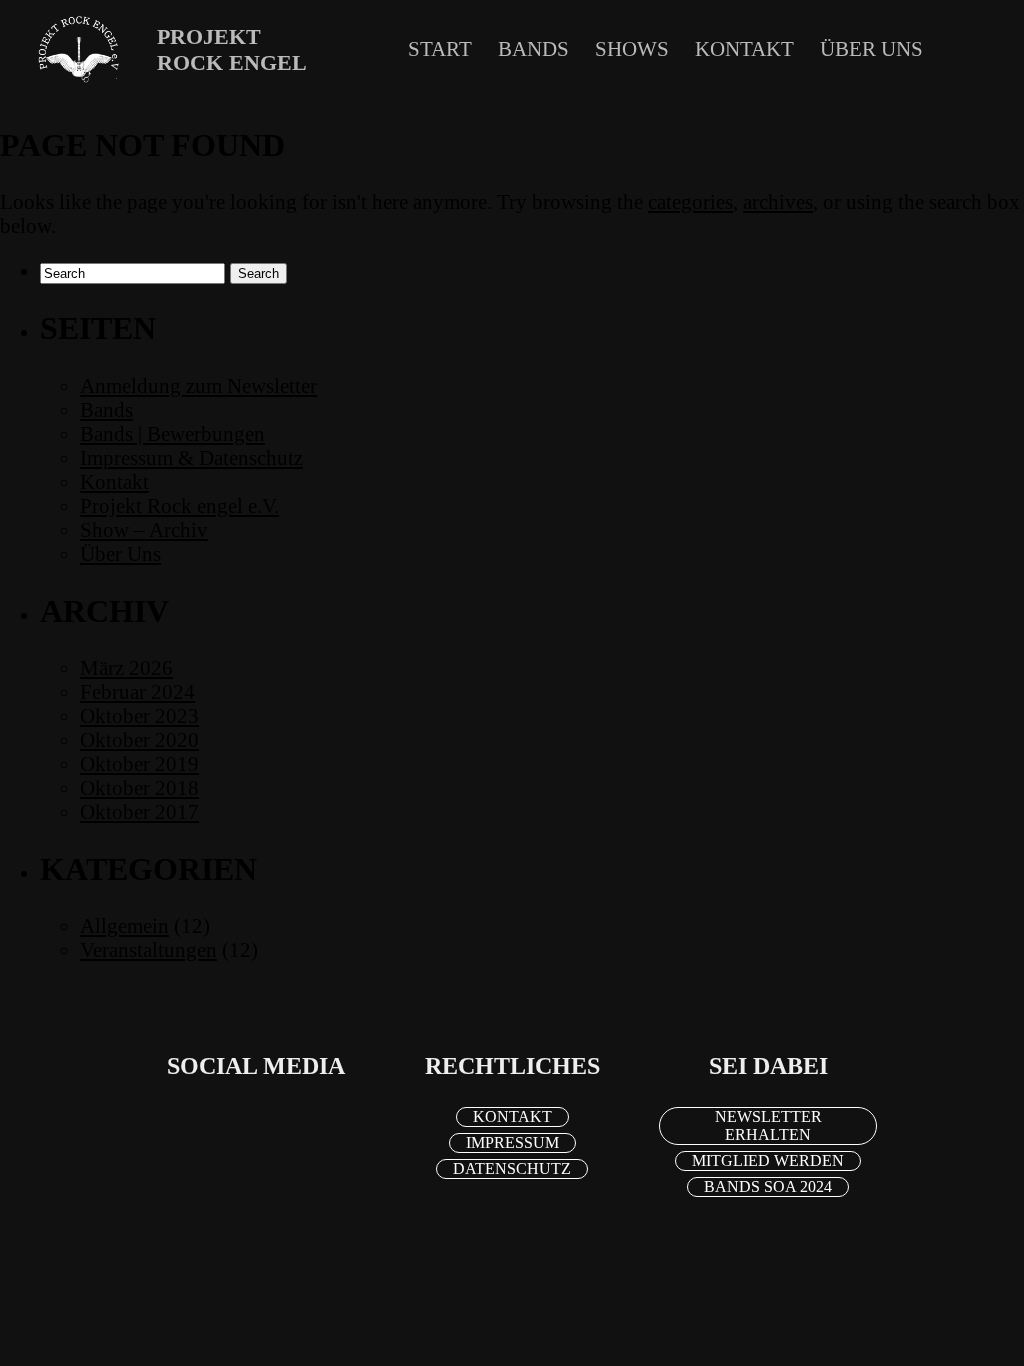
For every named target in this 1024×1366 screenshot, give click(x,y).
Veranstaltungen (148, 949)
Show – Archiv (144, 529)
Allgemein (124, 925)
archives (778, 201)
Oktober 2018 (139, 787)
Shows (632, 48)
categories (690, 201)
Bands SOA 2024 (768, 1186)
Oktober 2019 (139, 763)
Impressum (512, 1142)
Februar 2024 (137, 691)
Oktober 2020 (139, 739)
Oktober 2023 (139, 715)
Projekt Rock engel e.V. (179, 505)
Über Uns (871, 48)
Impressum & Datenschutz (191, 457)
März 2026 (126, 667)
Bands (533, 48)
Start (440, 48)
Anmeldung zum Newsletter (198, 385)
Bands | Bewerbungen (172, 433)
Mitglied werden (768, 1160)
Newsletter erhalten (768, 1125)
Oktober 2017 (139, 811)
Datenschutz (512, 1168)
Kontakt (744, 48)
